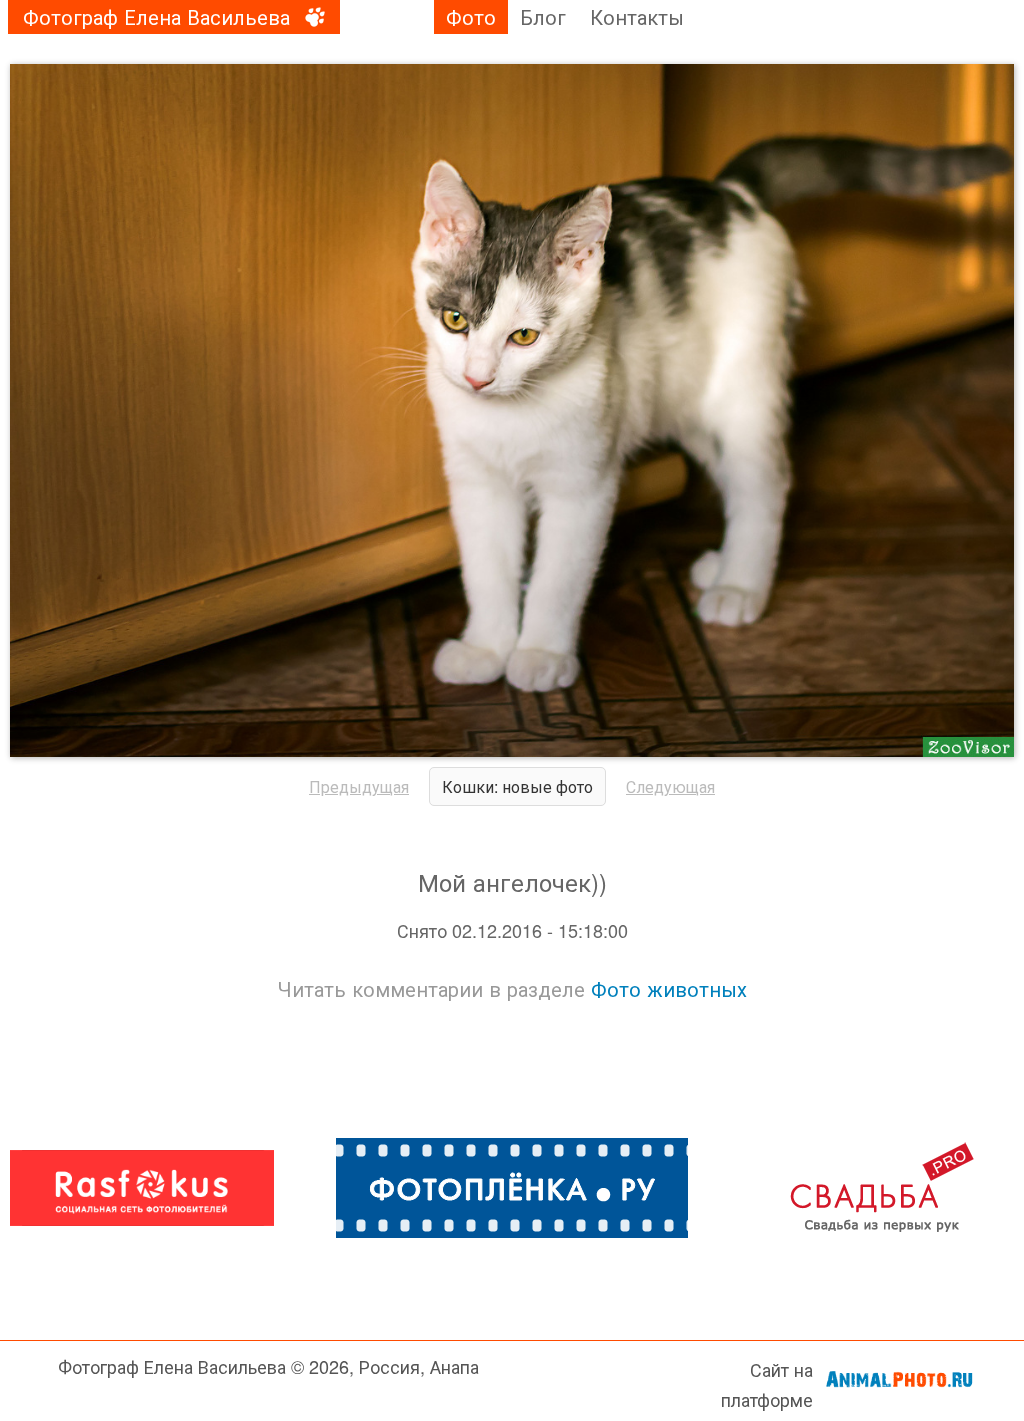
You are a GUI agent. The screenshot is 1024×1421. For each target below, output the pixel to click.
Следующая (670, 786)
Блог (543, 16)
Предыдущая (359, 786)
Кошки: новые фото (517, 786)
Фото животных (669, 988)
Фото (471, 16)
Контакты (637, 16)
